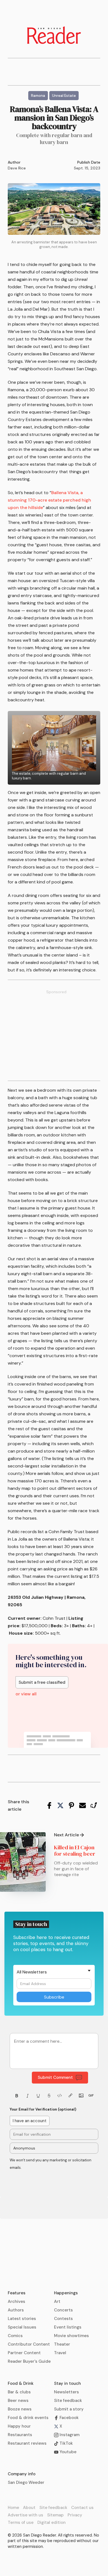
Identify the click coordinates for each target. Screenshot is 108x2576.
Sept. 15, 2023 (87, 168)
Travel (60, 2353)
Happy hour (19, 2426)
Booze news (20, 2409)
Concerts (63, 2310)
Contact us (82, 2508)
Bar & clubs (19, 2392)
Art (57, 2301)
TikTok (66, 2443)
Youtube (67, 2452)
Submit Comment (55, 2077)
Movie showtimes (71, 2336)
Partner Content (24, 2353)
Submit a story (69, 2409)
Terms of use (21, 2522)
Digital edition (52, 2522)
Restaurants (20, 2435)
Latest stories (22, 2319)
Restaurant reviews (27, 2443)
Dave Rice (17, 168)
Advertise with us (25, 2515)
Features (17, 2293)
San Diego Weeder (26, 2482)
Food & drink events (28, 2418)
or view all (26, 1694)
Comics (15, 2336)
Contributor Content (29, 2344)
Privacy (75, 2515)
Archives (16, 2301)
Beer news (18, 2401)
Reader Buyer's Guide (29, 2361)
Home (13, 2508)
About (29, 2508)
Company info (22, 2474)
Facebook (69, 2418)
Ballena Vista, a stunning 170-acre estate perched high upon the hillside (49, 500)
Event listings (68, 2327)
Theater (62, 2344)
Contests (63, 2319)
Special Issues (22, 2327)
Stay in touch (67, 2383)
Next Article (66, 1835)
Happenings (66, 2293)
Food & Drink (21, 2383)
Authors (16, 2310)
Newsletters (66, 2392)
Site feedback (68, 2401)
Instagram (69, 2435)
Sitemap (55, 2515)
